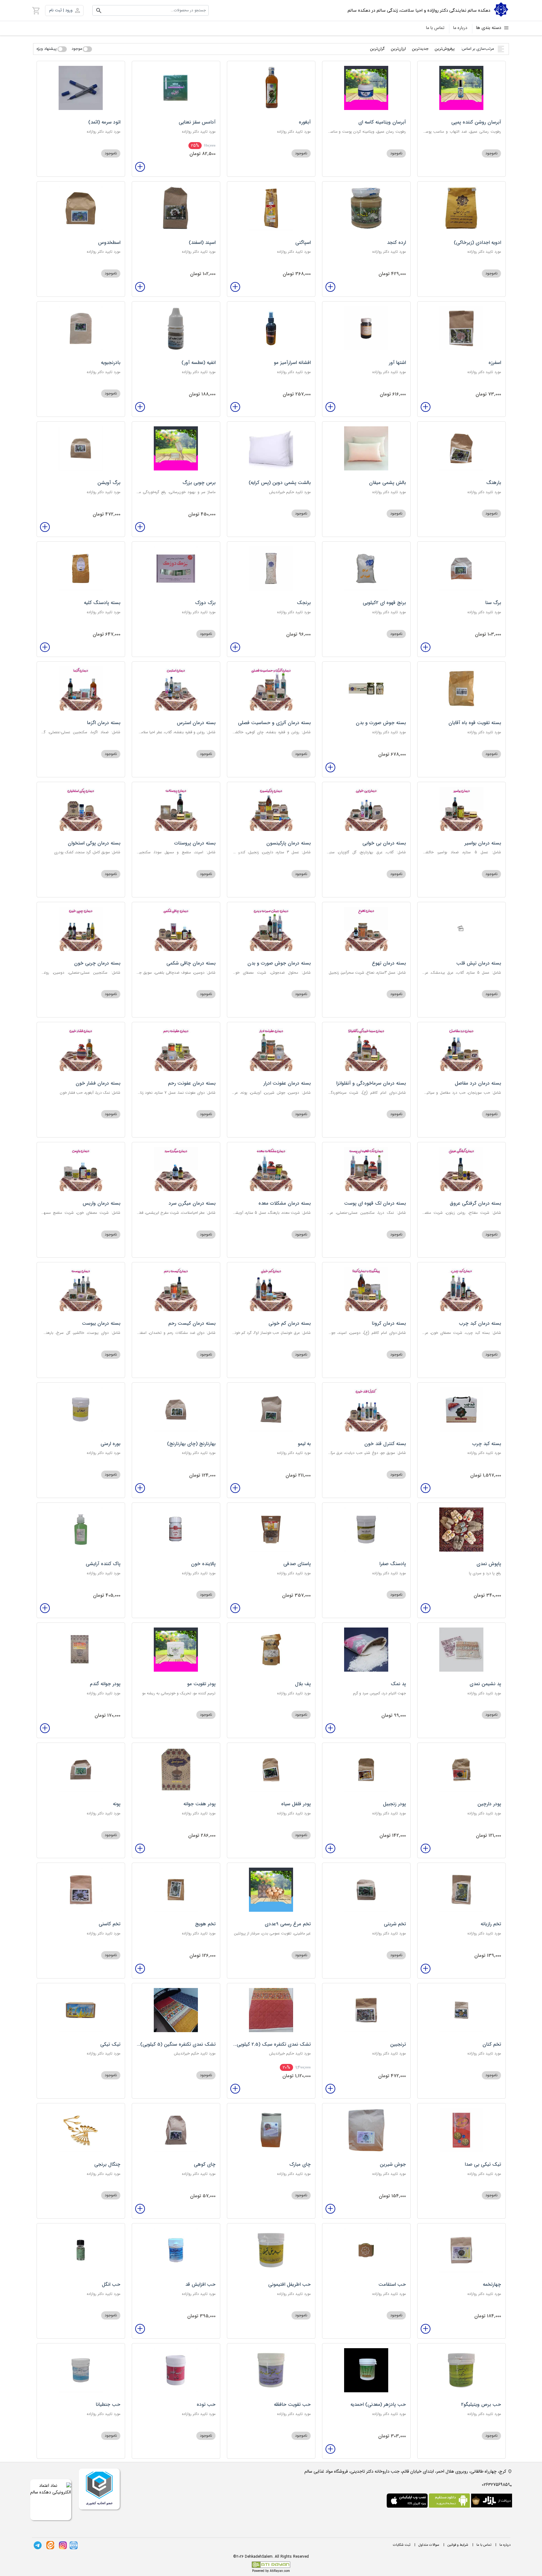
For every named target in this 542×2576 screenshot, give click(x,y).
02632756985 (495, 2485)
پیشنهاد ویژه (47, 49)
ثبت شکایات (402, 2545)
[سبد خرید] (36, 10)
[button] (64, 11)
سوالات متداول (429, 2545)
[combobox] (150, 10)
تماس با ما (435, 28)
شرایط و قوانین (458, 2545)
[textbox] (150, 10)
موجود (77, 49)
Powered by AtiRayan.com (271, 2571)
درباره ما (460, 28)
